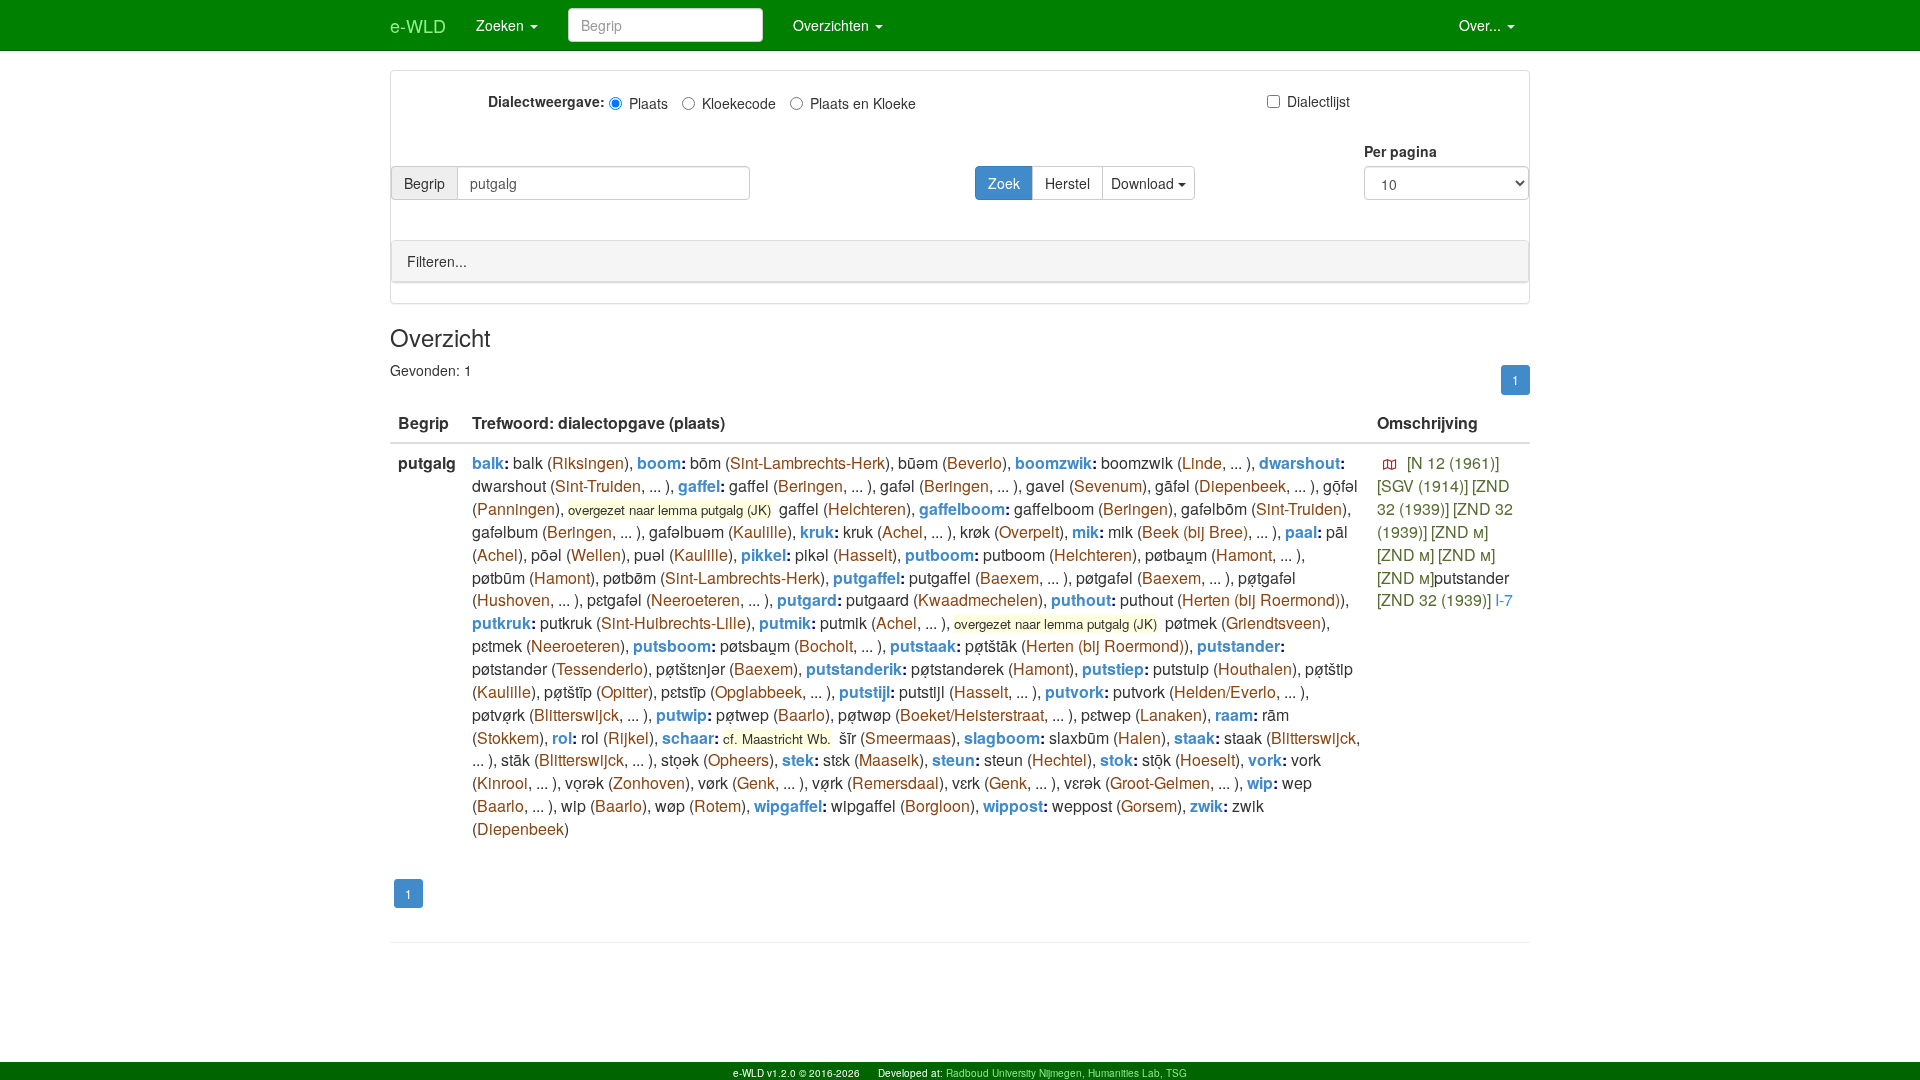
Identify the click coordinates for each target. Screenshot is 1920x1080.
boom (659, 462)
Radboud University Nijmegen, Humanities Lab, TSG (1066, 1073)
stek (798, 759)
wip (1260, 782)
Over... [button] (1482, 25)
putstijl (864, 691)
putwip (681, 714)
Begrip (424, 183)
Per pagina (1400, 151)
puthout (1081, 599)
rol (562, 737)
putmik (785, 622)
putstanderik (854, 668)
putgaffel (866, 577)
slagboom (1002, 737)
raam (1234, 714)
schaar (688, 737)
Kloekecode (739, 103)
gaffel (699, 485)
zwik (1206, 805)
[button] (1390, 465)
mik (1085, 531)
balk (488, 462)
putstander (1238, 645)
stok (1116, 759)
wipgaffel (788, 805)
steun (953, 759)
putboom (939, 554)
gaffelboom (962, 508)
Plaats (648, 103)
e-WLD (418, 25)
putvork (1074, 691)
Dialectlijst (1318, 101)
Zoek (1004, 183)
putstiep (1113, 668)
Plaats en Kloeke (863, 103)
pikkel (763, 554)
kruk (817, 531)
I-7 (1504, 599)
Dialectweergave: (546, 101)
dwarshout (1299, 462)
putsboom (672, 645)
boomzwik (1053, 462)
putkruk (501, 622)
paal (1301, 531)
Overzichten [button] (833, 25)
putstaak (923, 645)
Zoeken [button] (502, 25)
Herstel (1067, 183)
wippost (1013, 805)
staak (1194, 737)
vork (1265, 759)
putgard (807, 599)
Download (1144, 183)
